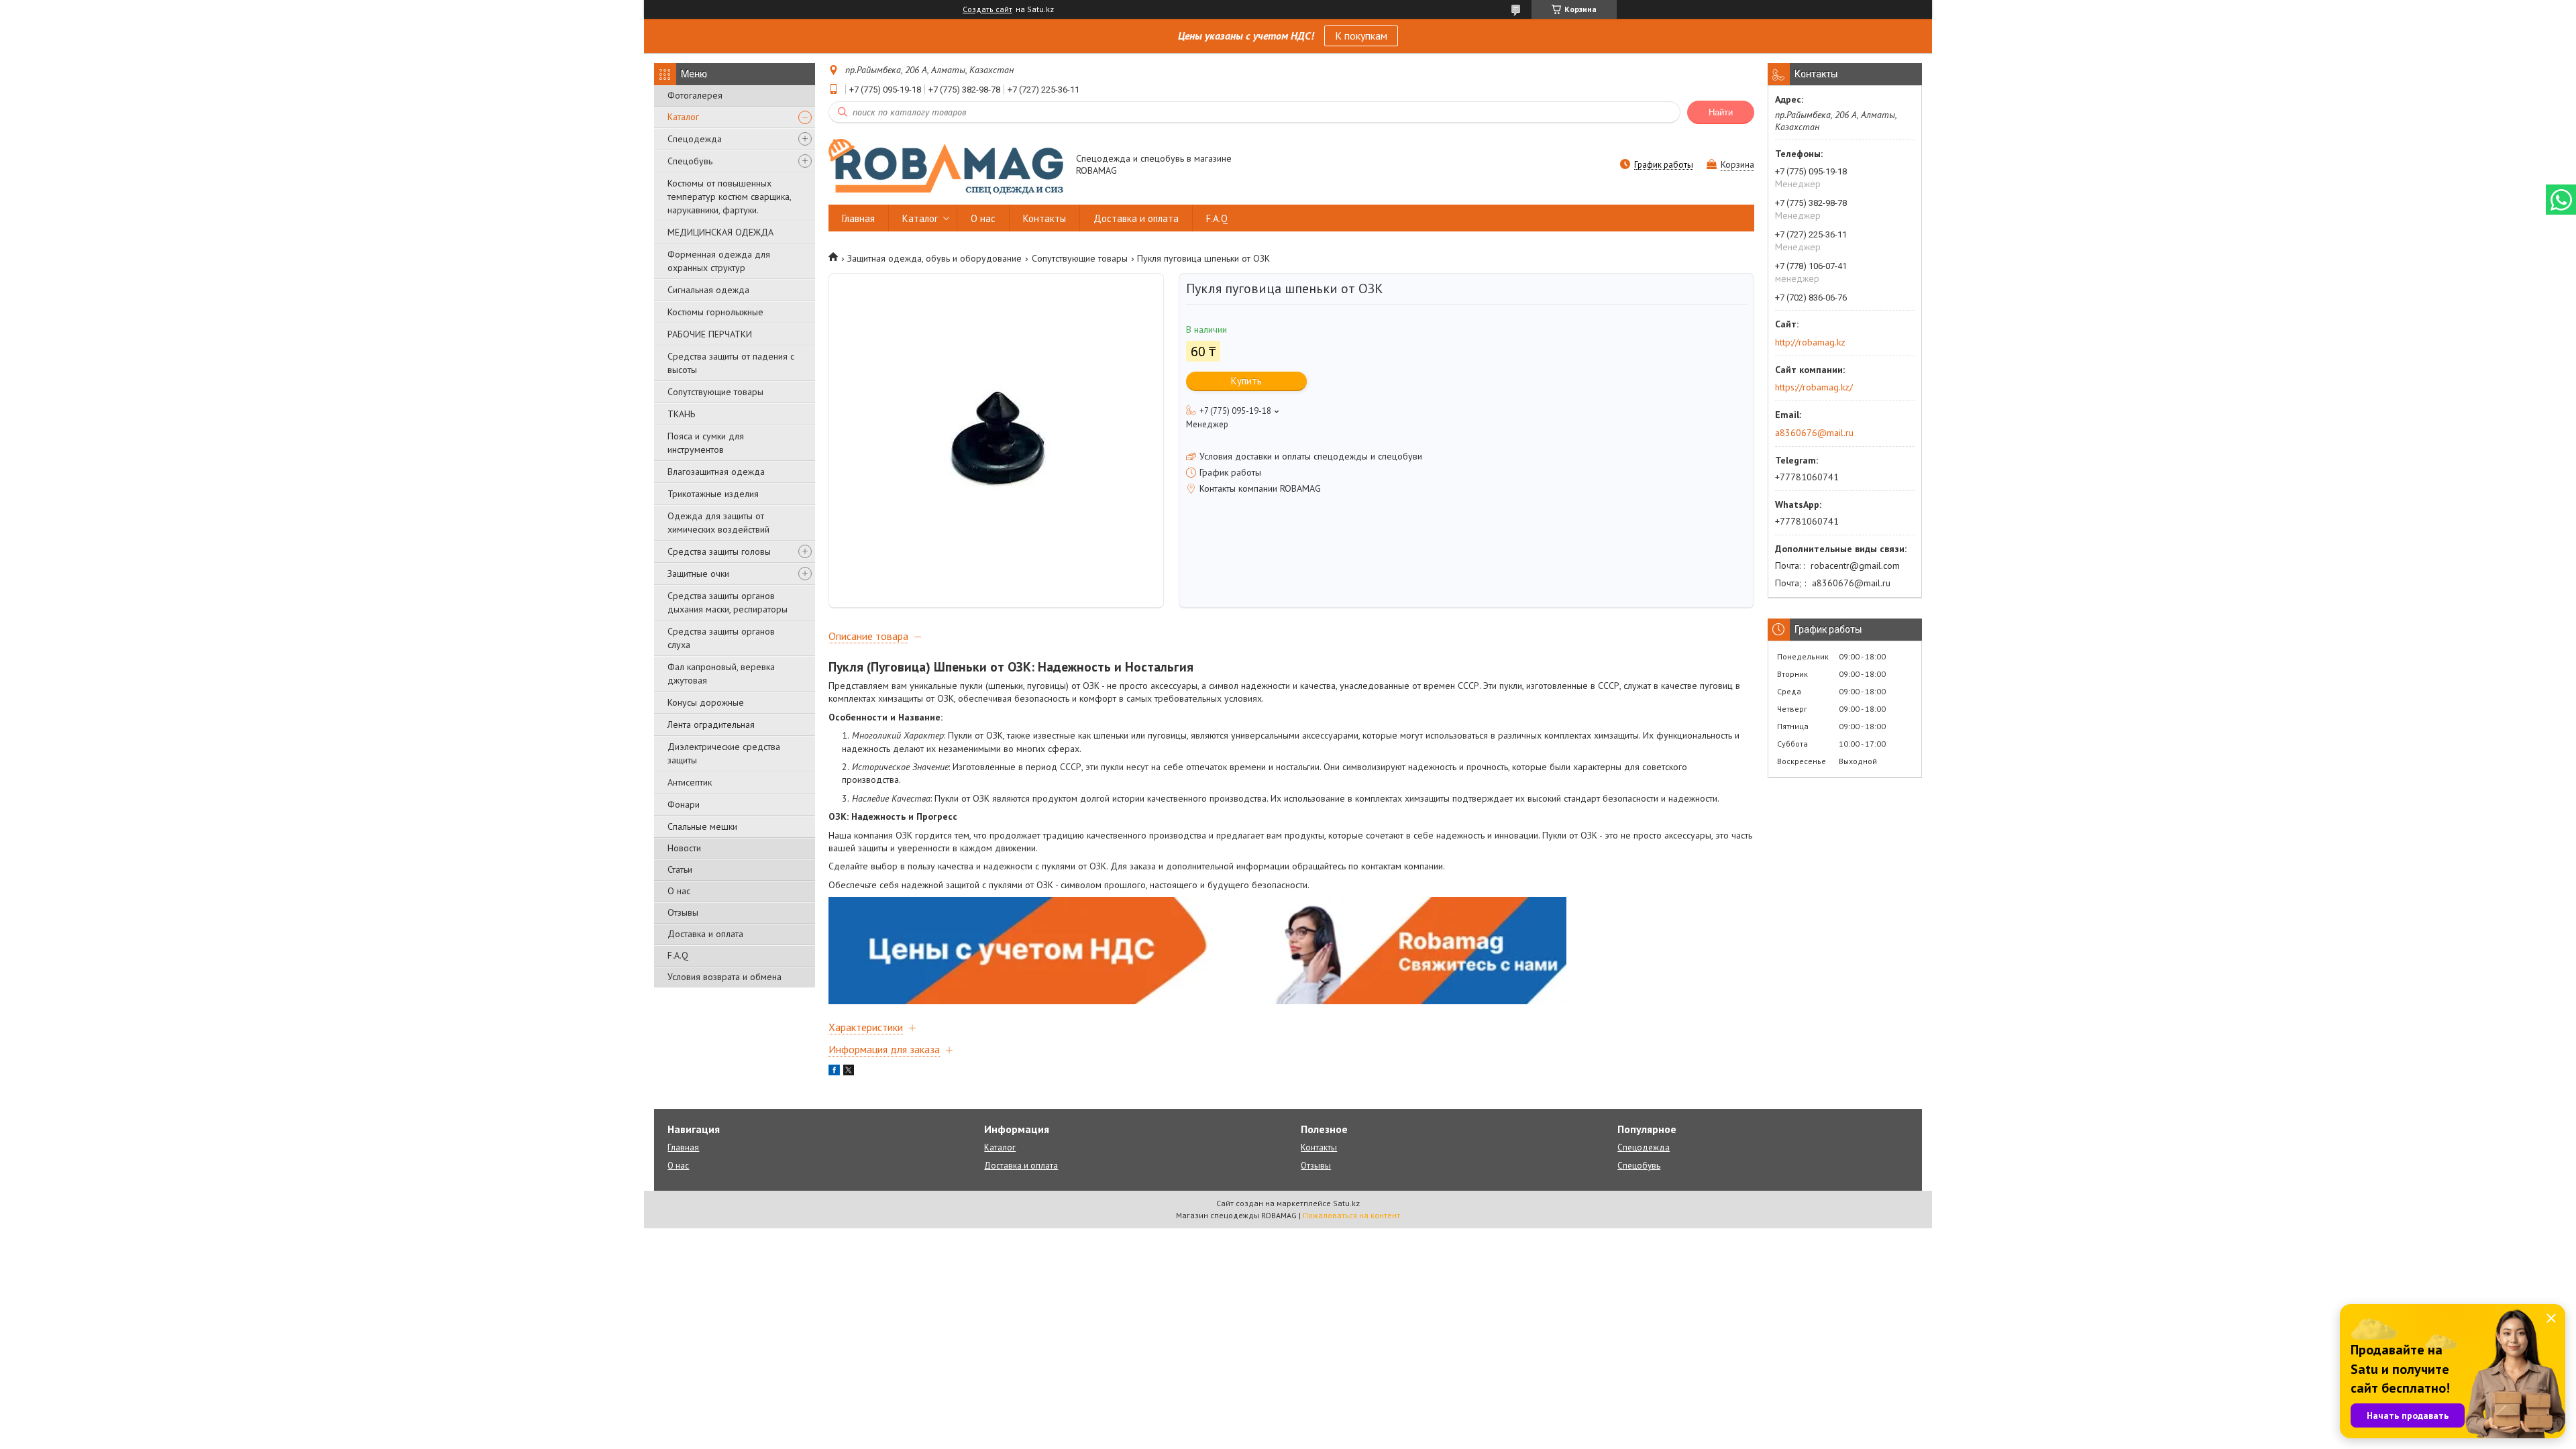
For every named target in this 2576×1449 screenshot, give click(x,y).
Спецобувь (690, 161)
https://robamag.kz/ (1814, 387)
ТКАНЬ (681, 414)
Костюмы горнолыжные (715, 312)
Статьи (680, 869)
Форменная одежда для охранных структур (719, 261)
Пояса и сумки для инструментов (706, 443)
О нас (679, 891)
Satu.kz (1346, 1203)
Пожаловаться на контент (1351, 1215)
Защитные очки (698, 574)
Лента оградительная (711, 724)
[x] (849, 1072)
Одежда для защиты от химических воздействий (718, 523)
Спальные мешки (702, 826)
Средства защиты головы (719, 551)
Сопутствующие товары (715, 392)
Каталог (683, 117)
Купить (1246, 381)
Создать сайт (987, 9)
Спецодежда (695, 139)
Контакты (1044, 218)
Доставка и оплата (705, 934)
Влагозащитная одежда (716, 472)
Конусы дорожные (706, 702)
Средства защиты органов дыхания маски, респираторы (728, 602)
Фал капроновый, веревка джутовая (721, 674)
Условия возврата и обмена (724, 977)
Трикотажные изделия (713, 494)
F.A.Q (678, 955)
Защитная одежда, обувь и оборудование (934, 258)
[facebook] (834, 1072)
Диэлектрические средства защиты (724, 753)
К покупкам (1361, 36)
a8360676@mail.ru (1814, 433)
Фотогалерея (695, 95)
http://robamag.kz (1810, 342)
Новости (684, 848)
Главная (858, 218)
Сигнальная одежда (708, 290)
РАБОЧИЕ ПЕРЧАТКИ (710, 334)
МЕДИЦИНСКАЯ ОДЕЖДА (720, 232)
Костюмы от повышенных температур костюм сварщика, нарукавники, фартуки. (729, 197)
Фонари (684, 804)
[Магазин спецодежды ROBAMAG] (946, 166)
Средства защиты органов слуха (721, 638)
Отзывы (683, 912)
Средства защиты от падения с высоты (731, 363)
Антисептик (690, 782)
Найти (1721, 112)
